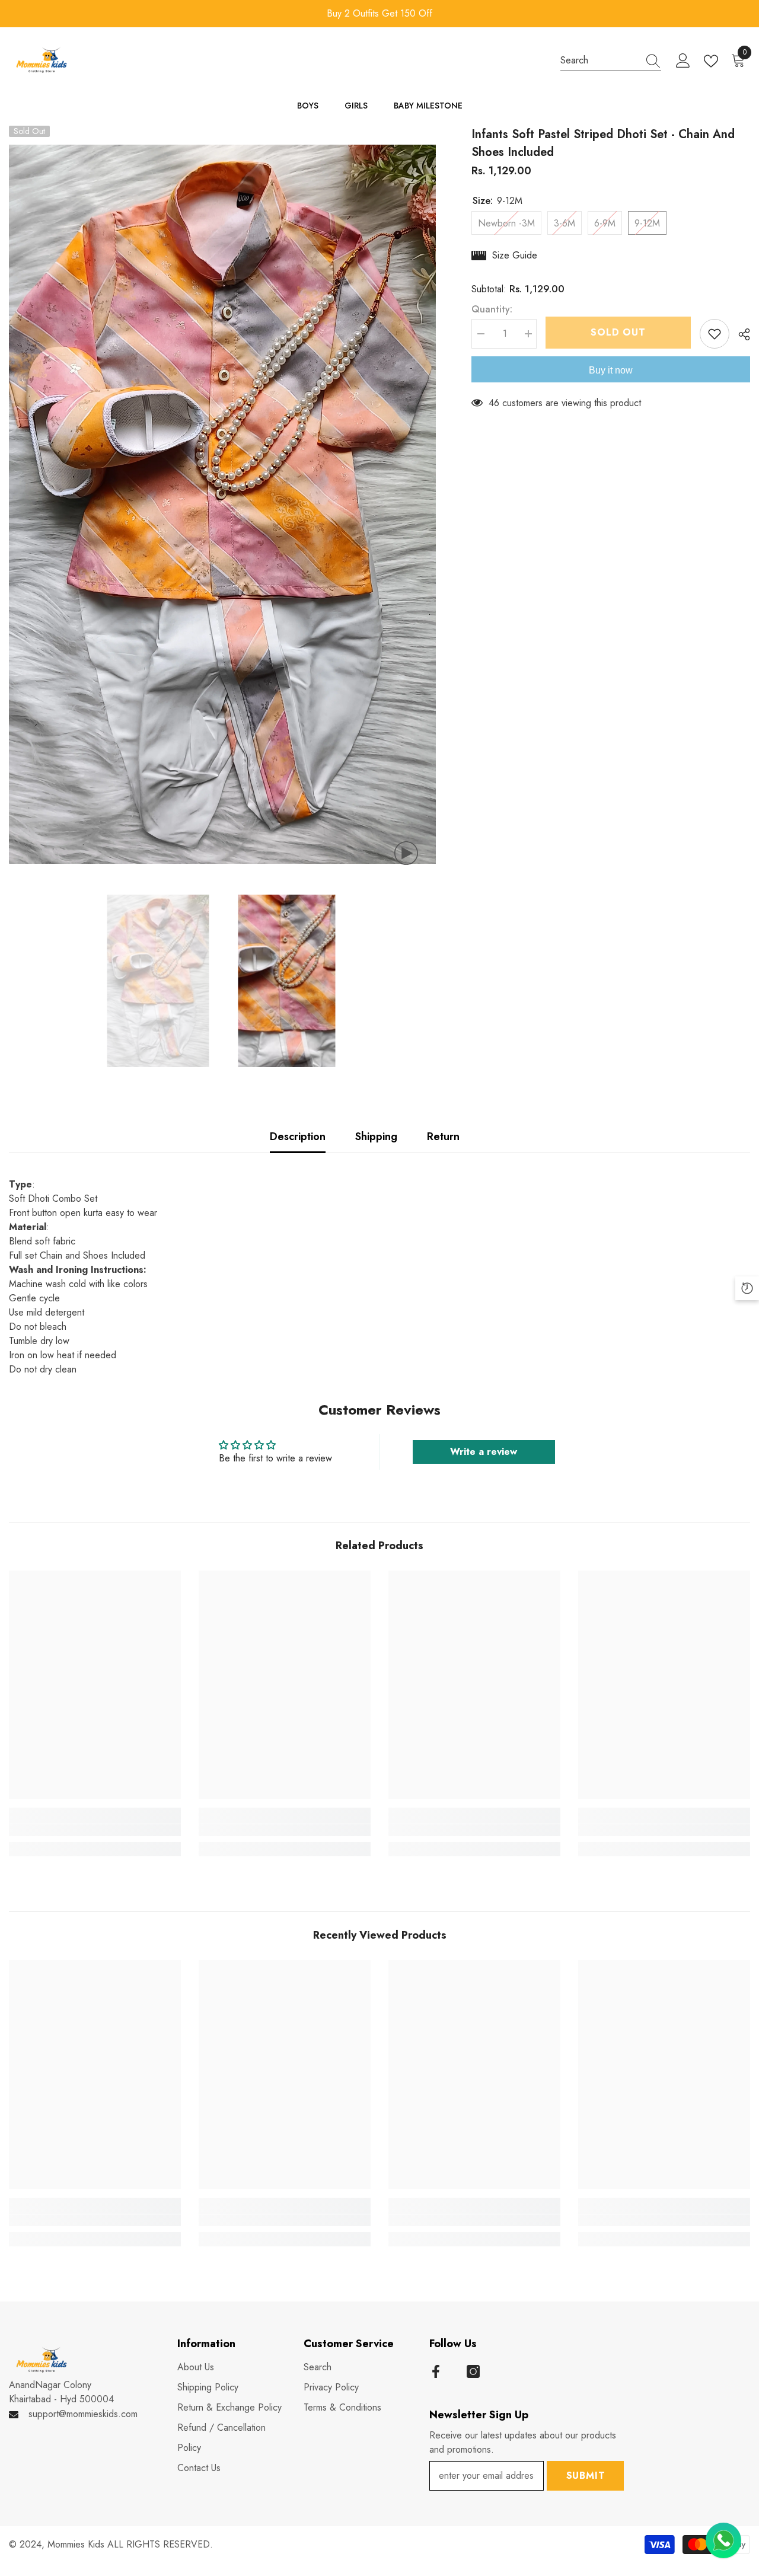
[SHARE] (740, 334)
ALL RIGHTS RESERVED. (160, 2544)
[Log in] (683, 61)
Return (443, 1137)
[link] (95, 1830)
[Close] (750, 2494)
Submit (586, 2476)
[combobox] (599, 60)
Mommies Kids (77, 2544)
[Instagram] (473, 2371)
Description (298, 1137)
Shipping (376, 1137)
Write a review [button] (484, 1452)
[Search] (611, 60)
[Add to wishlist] (715, 334)
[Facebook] (436, 2371)
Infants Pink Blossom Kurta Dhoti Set (656, 2516)
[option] (381, 14)
